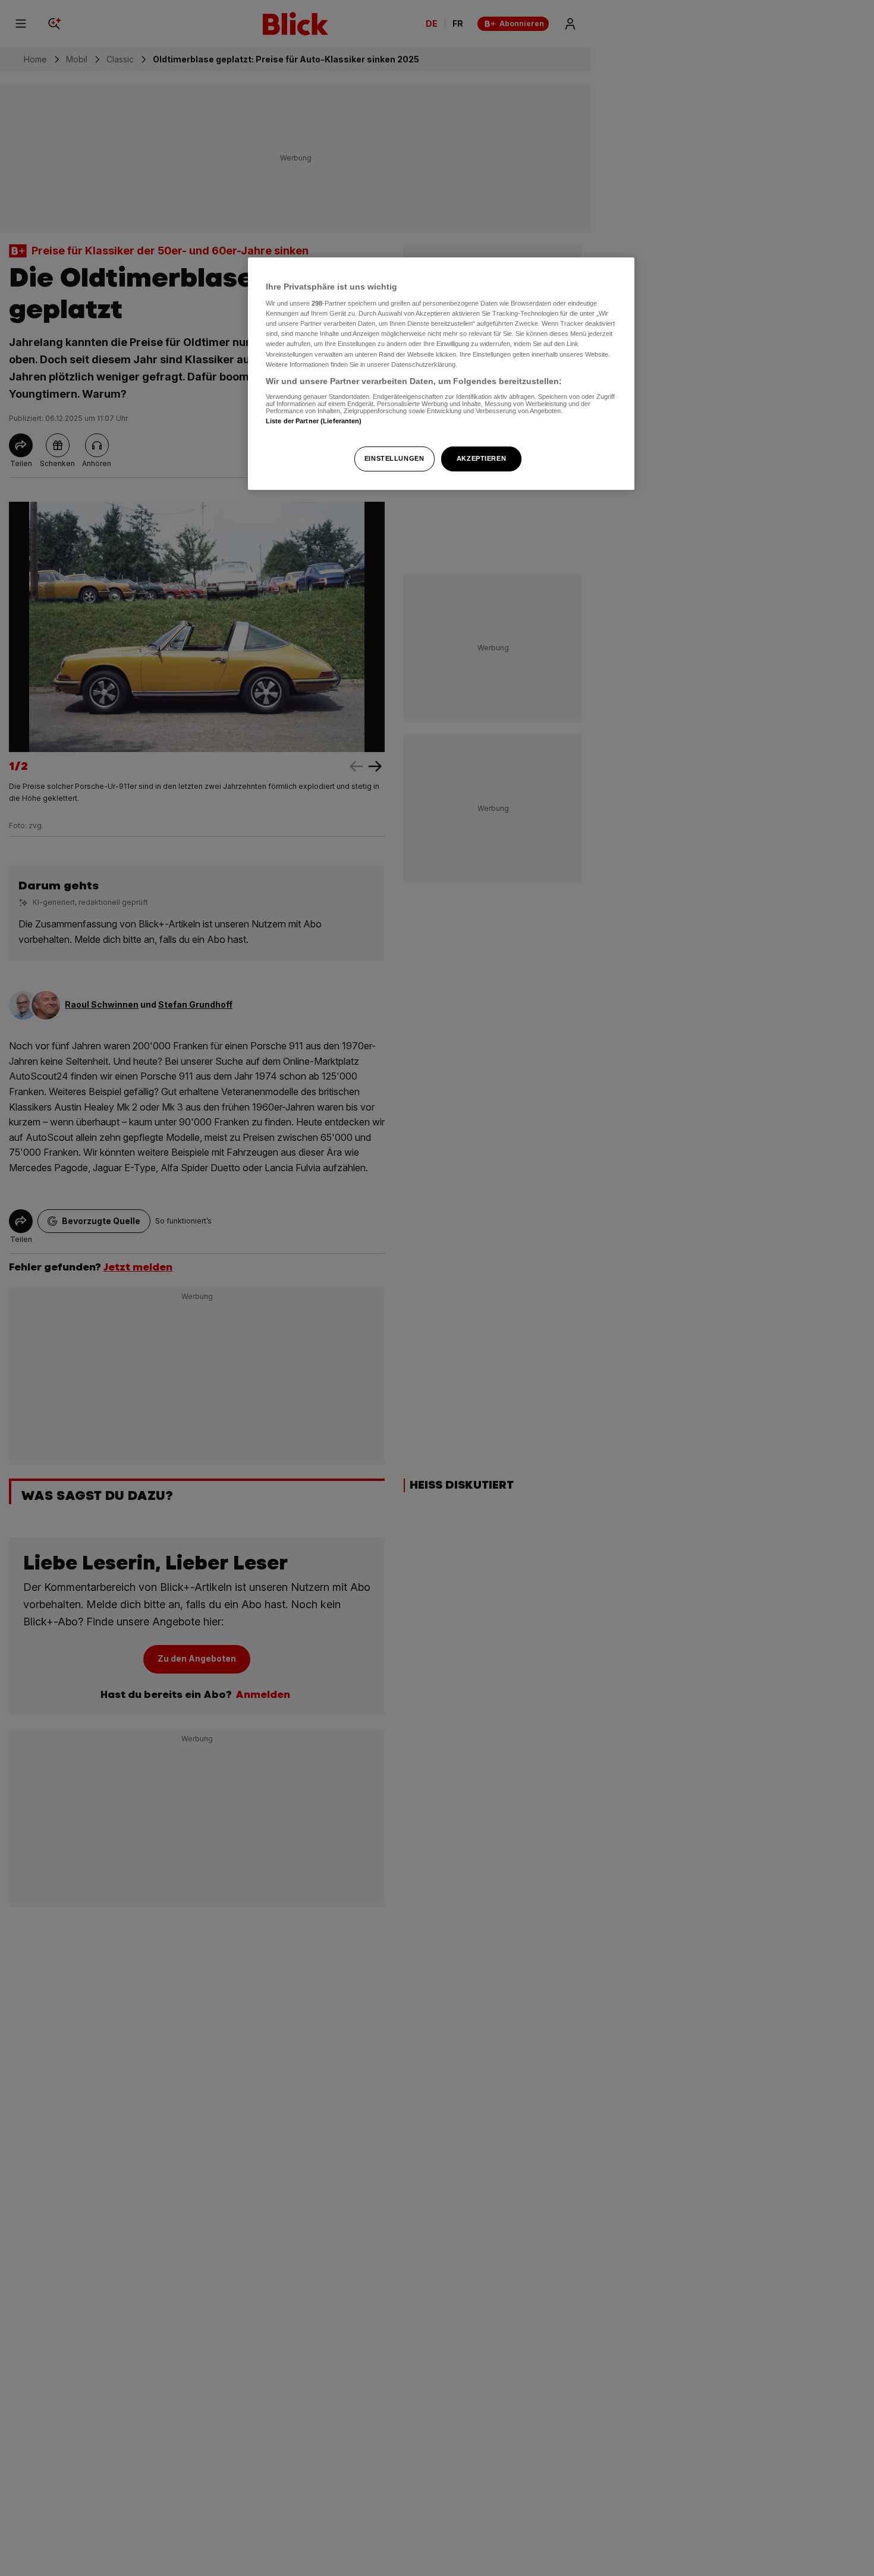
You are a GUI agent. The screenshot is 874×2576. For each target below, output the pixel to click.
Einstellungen (394, 458)
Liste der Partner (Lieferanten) (314, 422)
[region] (441, 374)
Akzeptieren (481, 458)
